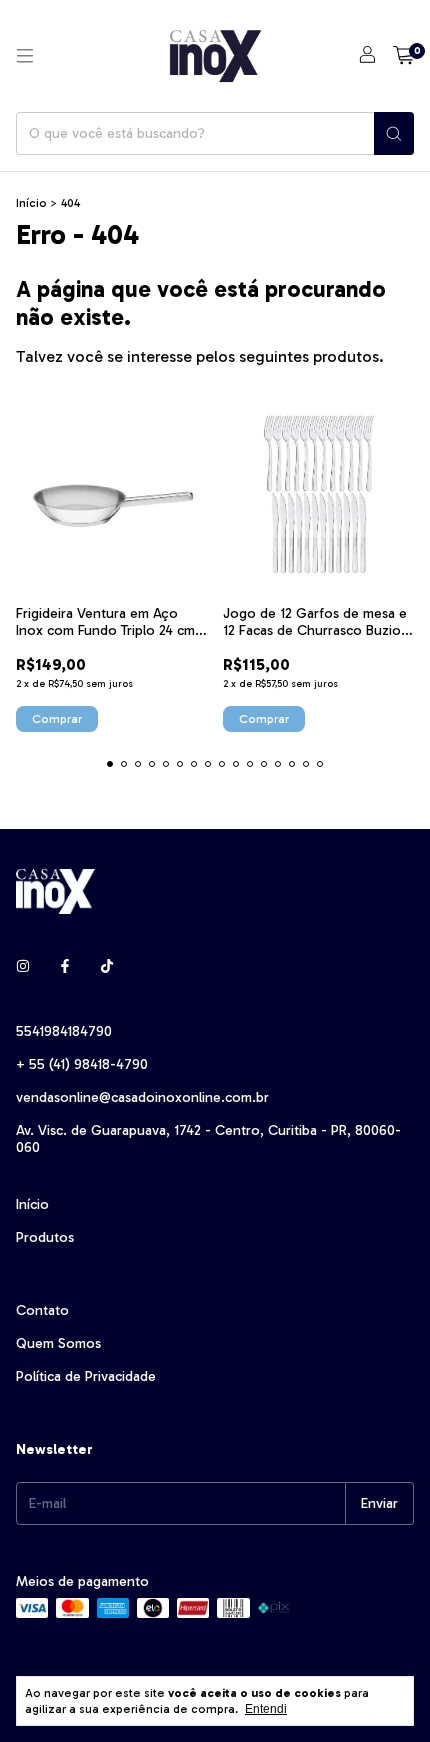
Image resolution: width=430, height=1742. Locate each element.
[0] (403, 56)
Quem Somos (58, 1343)
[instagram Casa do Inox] (23, 966)
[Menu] (25, 56)
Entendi (266, 1709)
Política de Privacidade (86, 1376)
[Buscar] (394, 133)
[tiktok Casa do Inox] (107, 966)
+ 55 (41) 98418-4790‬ (82, 1064)
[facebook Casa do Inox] (65, 966)
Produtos (45, 1237)
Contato (42, 1310)
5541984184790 (64, 1031)
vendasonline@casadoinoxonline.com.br (142, 1097)
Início (31, 203)
